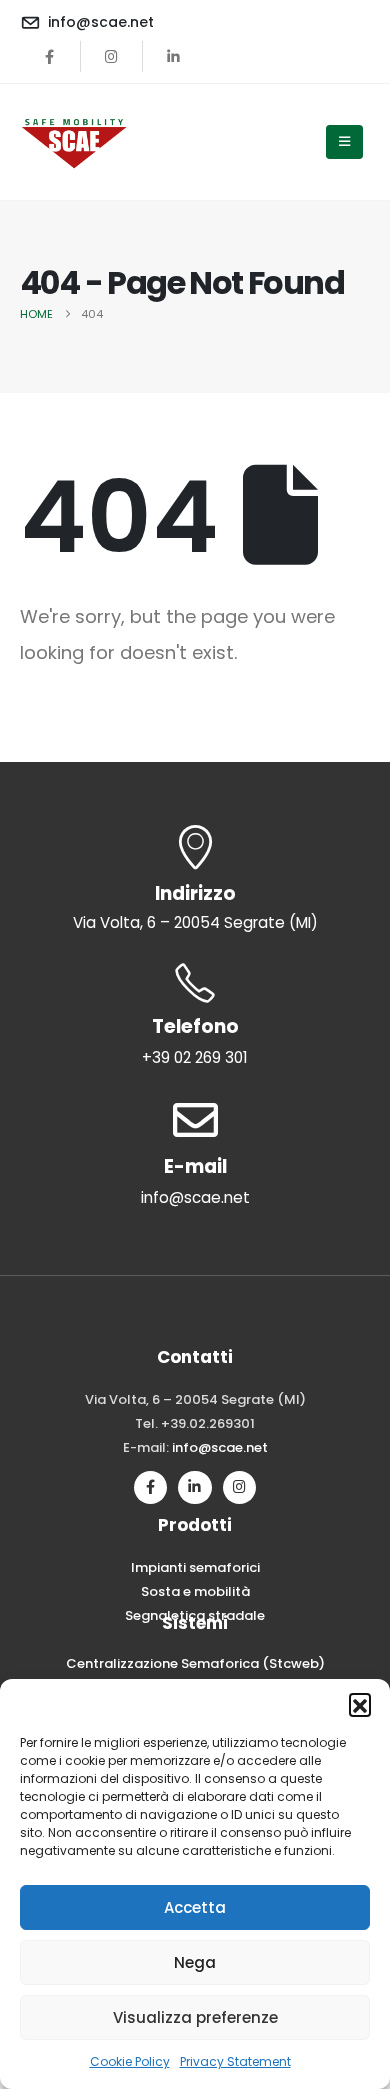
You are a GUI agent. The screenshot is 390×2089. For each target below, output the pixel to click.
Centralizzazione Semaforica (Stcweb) (195, 1663)
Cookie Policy (130, 2061)
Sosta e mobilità (195, 1591)
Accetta (195, 1907)
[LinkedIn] (174, 56)
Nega (195, 1962)
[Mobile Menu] (344, 142)
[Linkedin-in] (194, 1487)
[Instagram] (112, 56)
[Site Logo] (75, 142)
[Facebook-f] (150, 1487)
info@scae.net (220, 1447)
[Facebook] (50, 56)
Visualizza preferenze (195, 2017)
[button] (360, 1704)
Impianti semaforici (195, 1567)
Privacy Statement (235, 2061)
